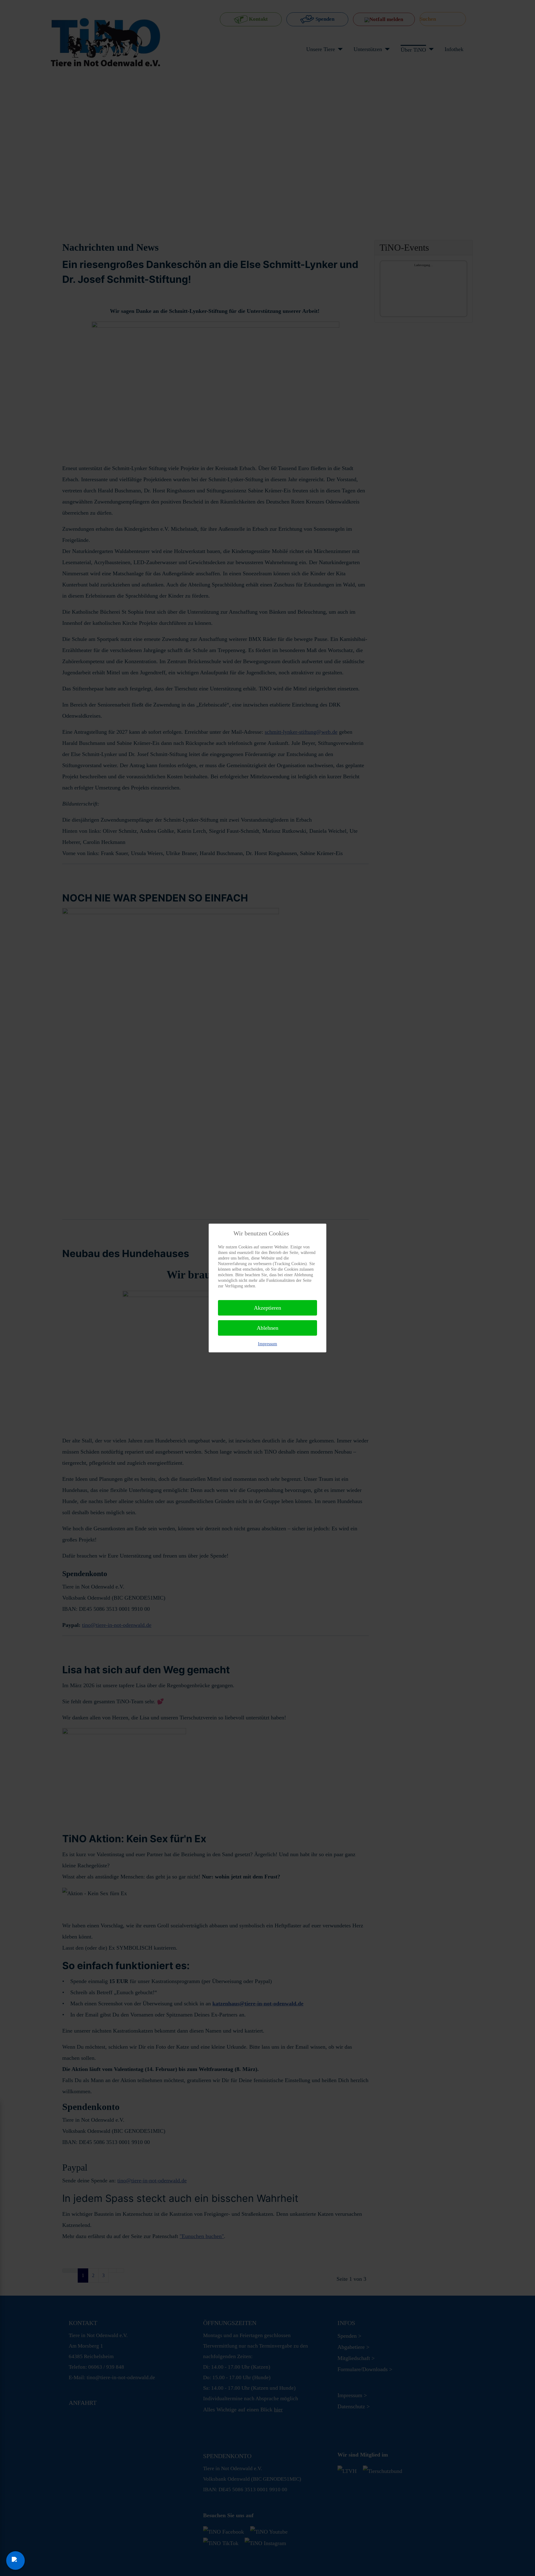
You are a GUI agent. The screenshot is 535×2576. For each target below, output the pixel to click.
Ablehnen (267, 1328)
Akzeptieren (267, 1308)
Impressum (267, 1344)
